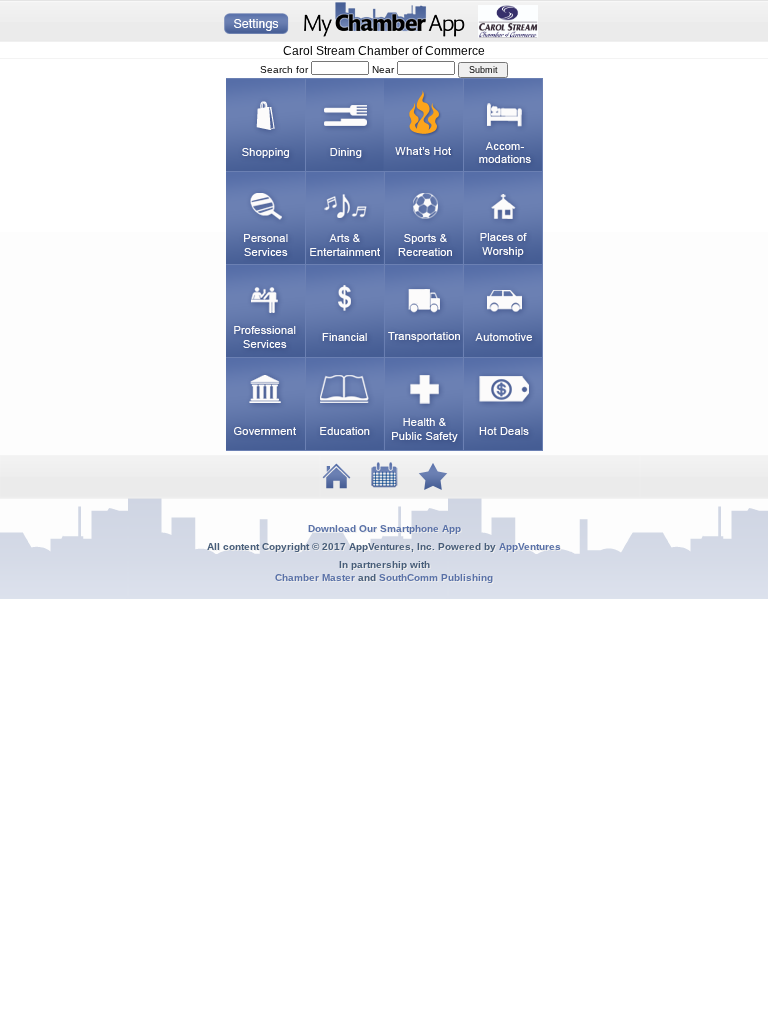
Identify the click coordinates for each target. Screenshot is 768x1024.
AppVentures (530, 546)
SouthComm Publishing (436, 577)
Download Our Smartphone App (384, 528)
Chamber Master (315, 577)
